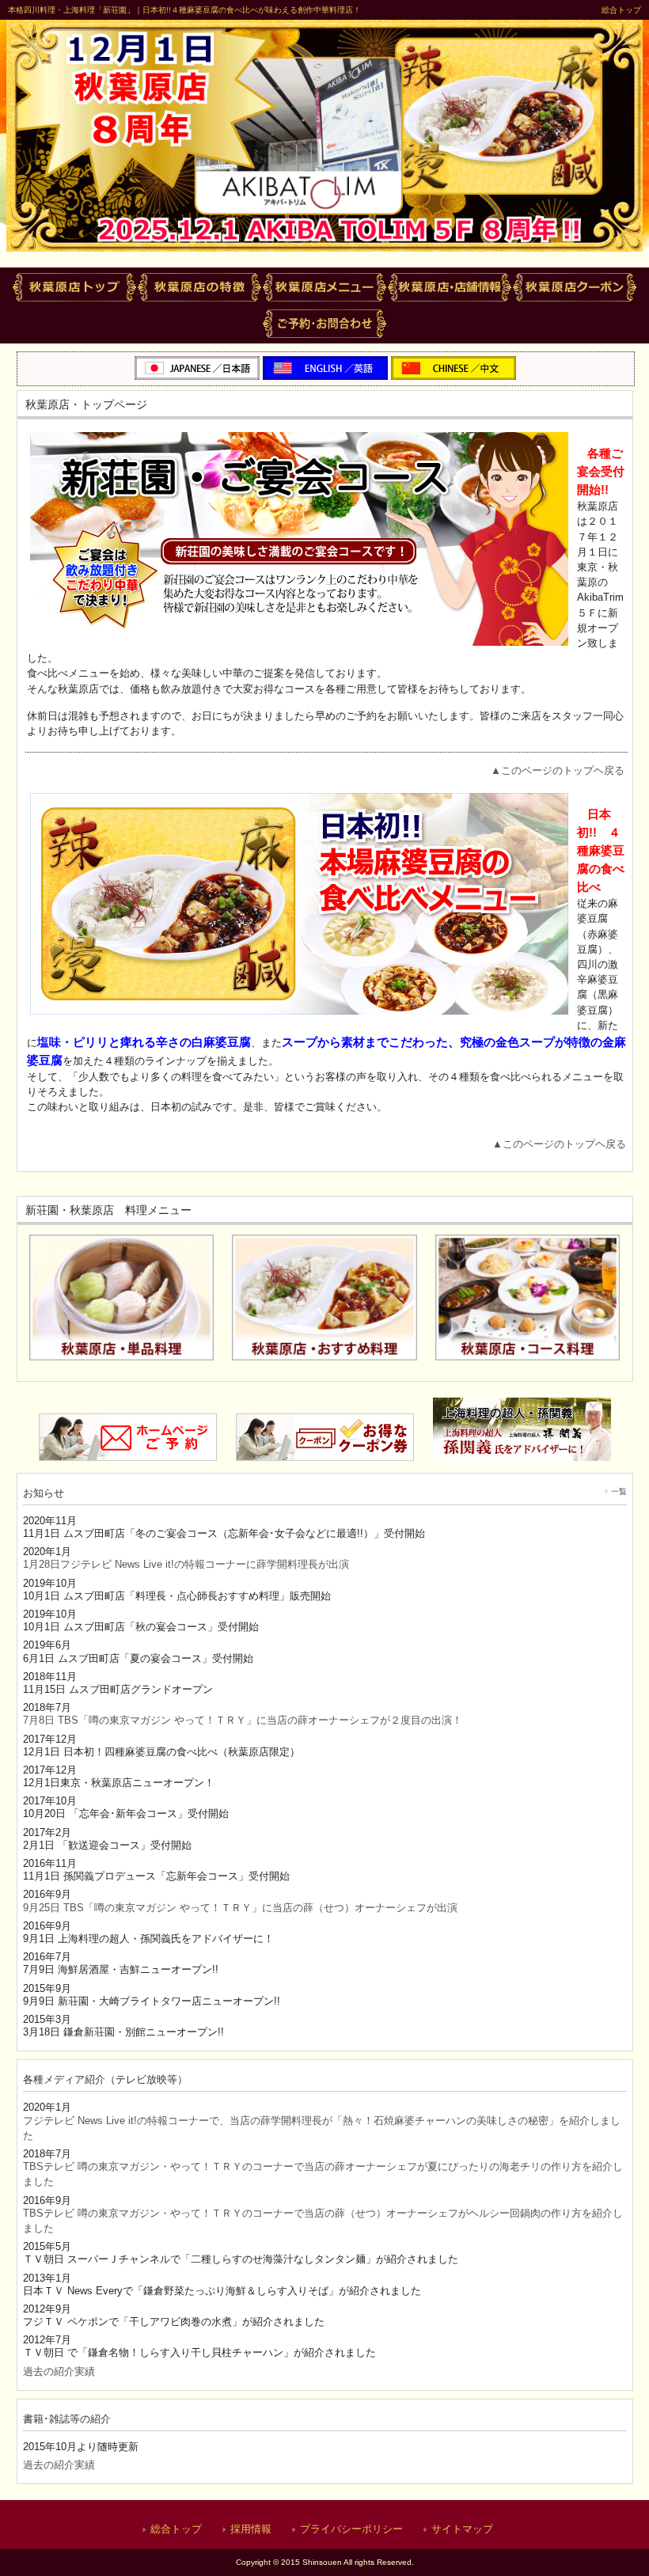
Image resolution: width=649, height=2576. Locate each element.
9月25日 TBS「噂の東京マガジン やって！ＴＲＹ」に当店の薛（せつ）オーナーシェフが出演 (240, 1908)
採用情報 (251, 2529)
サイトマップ (462, 2529)
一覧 (619, 1491)
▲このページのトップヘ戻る (558, 770)
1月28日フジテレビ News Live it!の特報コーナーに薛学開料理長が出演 (186, 1564)
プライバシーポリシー (351, 2529)
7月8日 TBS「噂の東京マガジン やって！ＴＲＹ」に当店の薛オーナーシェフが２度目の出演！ (243, 1720)
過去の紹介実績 (59, 2371)
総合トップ (621, 10)
